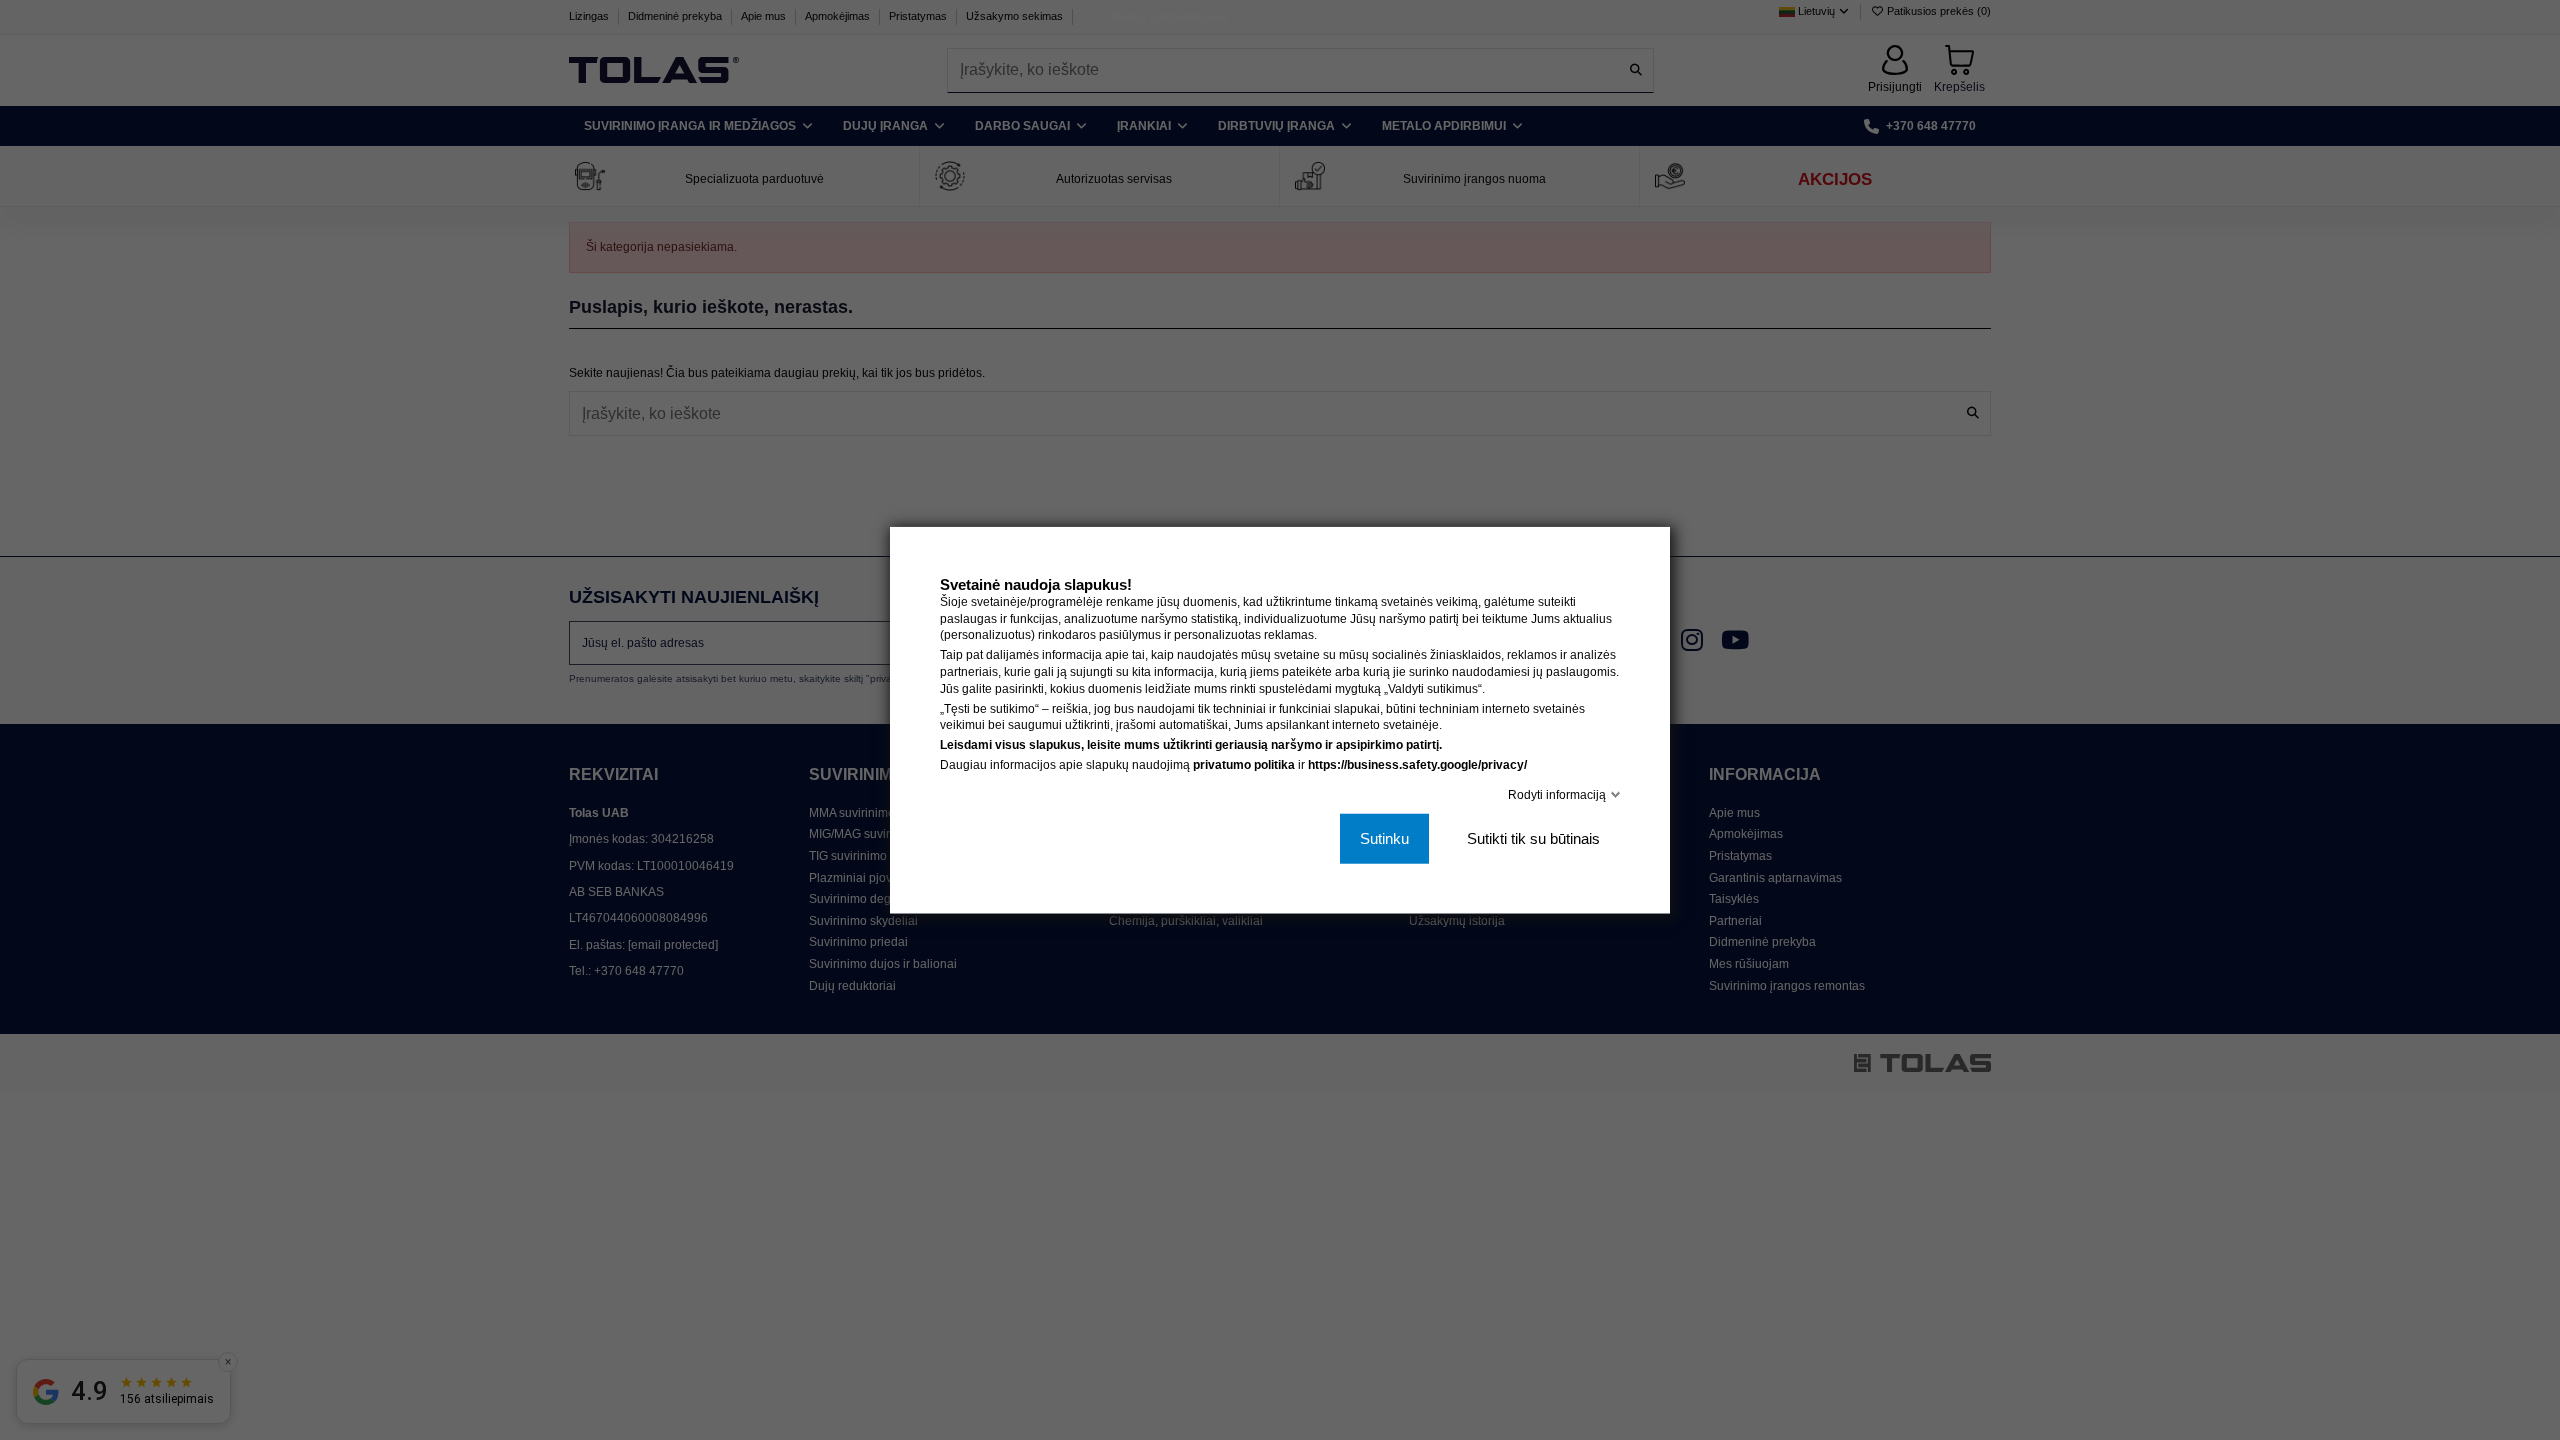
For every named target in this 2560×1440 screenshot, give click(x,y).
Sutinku (1384, 838)
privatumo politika (1244, 765)
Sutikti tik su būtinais (1533, 838)
